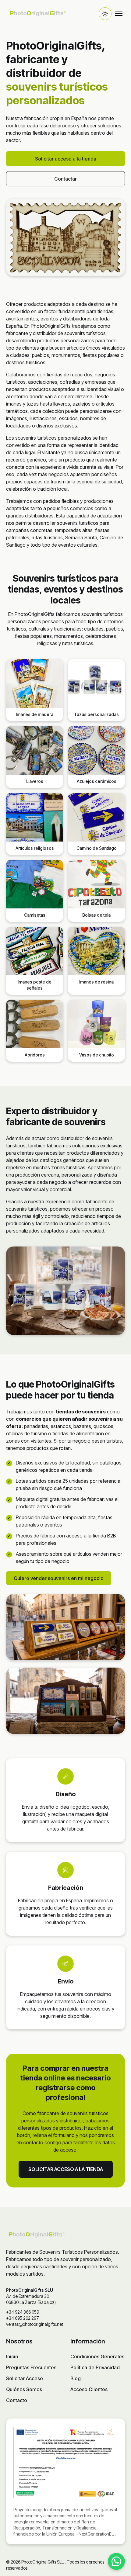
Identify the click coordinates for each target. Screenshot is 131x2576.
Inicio (12, 2356)
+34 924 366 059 (23, 2312)
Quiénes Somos (24, 2389)
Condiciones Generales (97, 2356)
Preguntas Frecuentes (31, 2367)
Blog (76, 2378)
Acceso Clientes (89, 2389)
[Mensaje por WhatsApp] (116, 2561)
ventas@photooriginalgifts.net (35, 2324)
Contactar (65, 179)
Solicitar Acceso (25, 2378)
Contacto (17, 2400)
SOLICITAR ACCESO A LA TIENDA (66, 2169)
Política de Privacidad (95, 2367)
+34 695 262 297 (23, 2318)
